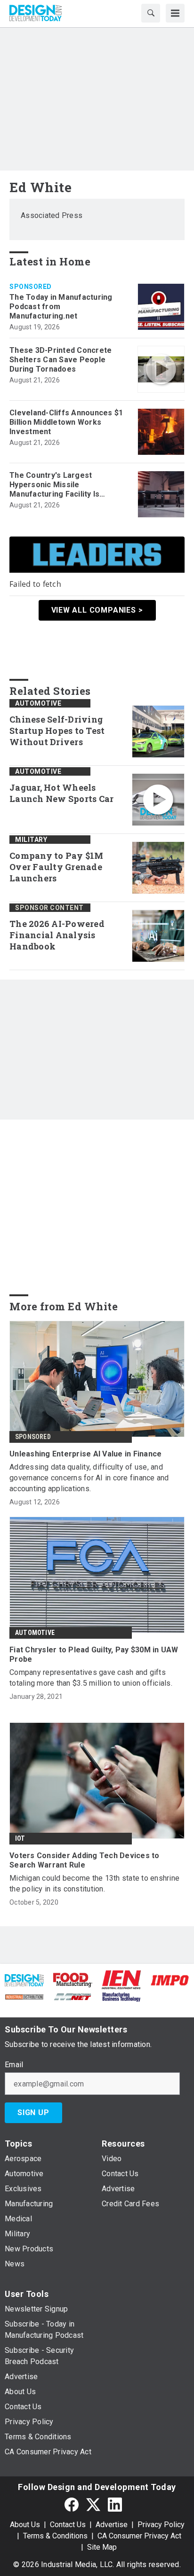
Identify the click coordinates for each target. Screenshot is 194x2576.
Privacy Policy (161, 2525)
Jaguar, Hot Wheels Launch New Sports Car (61, 793)
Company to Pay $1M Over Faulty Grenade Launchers (57, 867)
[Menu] (175, 13)
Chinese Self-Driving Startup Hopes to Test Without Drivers (57, 731)
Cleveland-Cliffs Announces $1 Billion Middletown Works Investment (66, 422)
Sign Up (33, 2113)
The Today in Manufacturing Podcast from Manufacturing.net (61, 307)
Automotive (38, 703)
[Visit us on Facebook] (72, 2504)
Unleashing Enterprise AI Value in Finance (85, 1454)
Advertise (112, 2525)
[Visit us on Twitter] (93, 2504)
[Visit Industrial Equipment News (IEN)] (121, 1980)
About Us (25, 2525)
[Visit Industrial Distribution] (24, 1996)
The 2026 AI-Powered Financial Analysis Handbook (57, 935)
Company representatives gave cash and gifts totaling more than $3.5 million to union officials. (91, 1678)
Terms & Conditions (55, 2536)
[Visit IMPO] (170, 1980)
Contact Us (68, 2525)
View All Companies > (97, 610)
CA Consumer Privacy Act (139, 2536)
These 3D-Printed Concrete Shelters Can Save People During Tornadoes (61, 360)
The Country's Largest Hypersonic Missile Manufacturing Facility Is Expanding (54, 485)
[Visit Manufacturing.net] (73, 1996)
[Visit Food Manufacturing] (73, 1980)
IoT (20, 1838)
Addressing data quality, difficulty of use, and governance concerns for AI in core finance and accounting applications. (89, 1478)
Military (31, 840)
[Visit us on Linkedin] (115, 2504)
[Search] (151, 13)
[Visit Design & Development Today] (24, 1980)
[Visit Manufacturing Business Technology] (121, 1996)
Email (14, 2065)
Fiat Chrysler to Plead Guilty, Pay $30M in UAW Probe (94, 1654)
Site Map (102, 2547)
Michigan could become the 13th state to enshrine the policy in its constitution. (94, 1883)
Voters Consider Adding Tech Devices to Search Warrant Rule (85, 1860)
